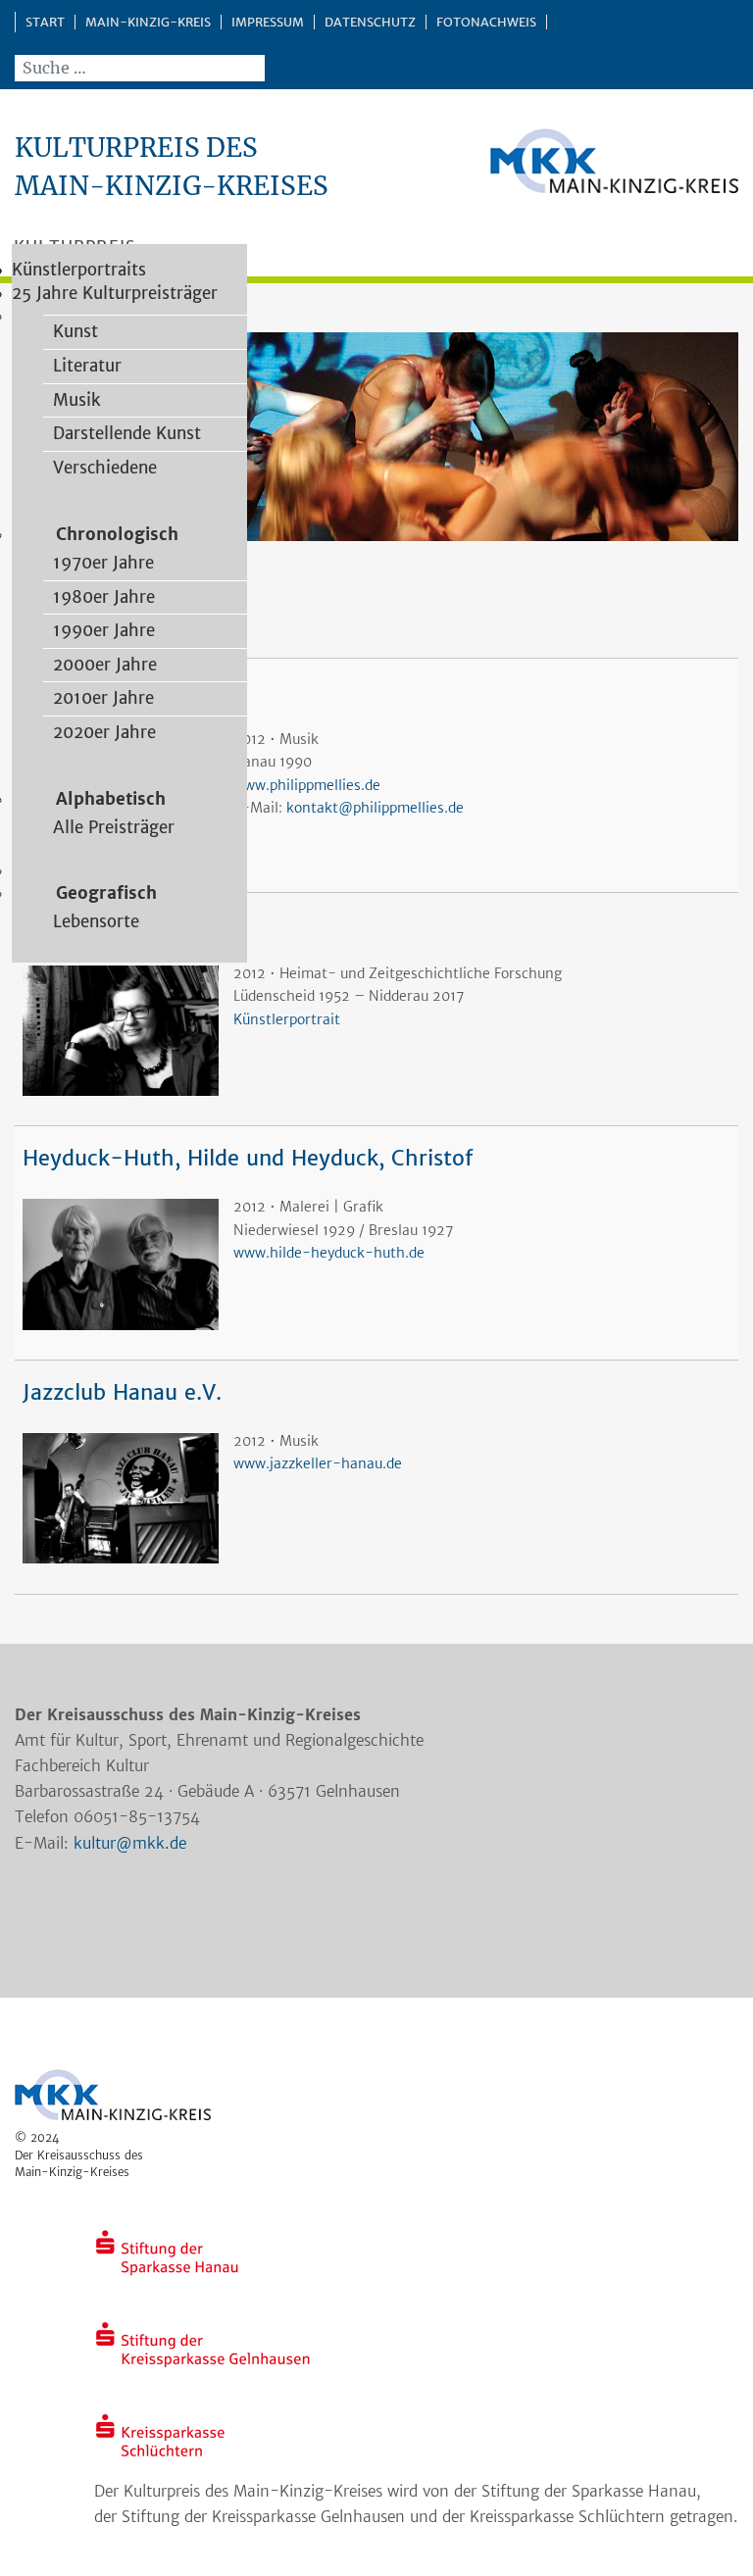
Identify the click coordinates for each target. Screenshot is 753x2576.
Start (45, 22)
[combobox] (140, 68)
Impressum (268, 22)
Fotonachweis (486, 22)
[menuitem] (71, 331)
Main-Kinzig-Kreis (148, 22)
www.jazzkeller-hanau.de (318, 1463)
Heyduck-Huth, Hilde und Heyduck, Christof (248, 1158)
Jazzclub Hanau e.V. (122, 1392)
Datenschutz (370, 22)
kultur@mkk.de (130, 1843)
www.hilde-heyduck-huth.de (329, 1253)
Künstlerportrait (287, 1019)
